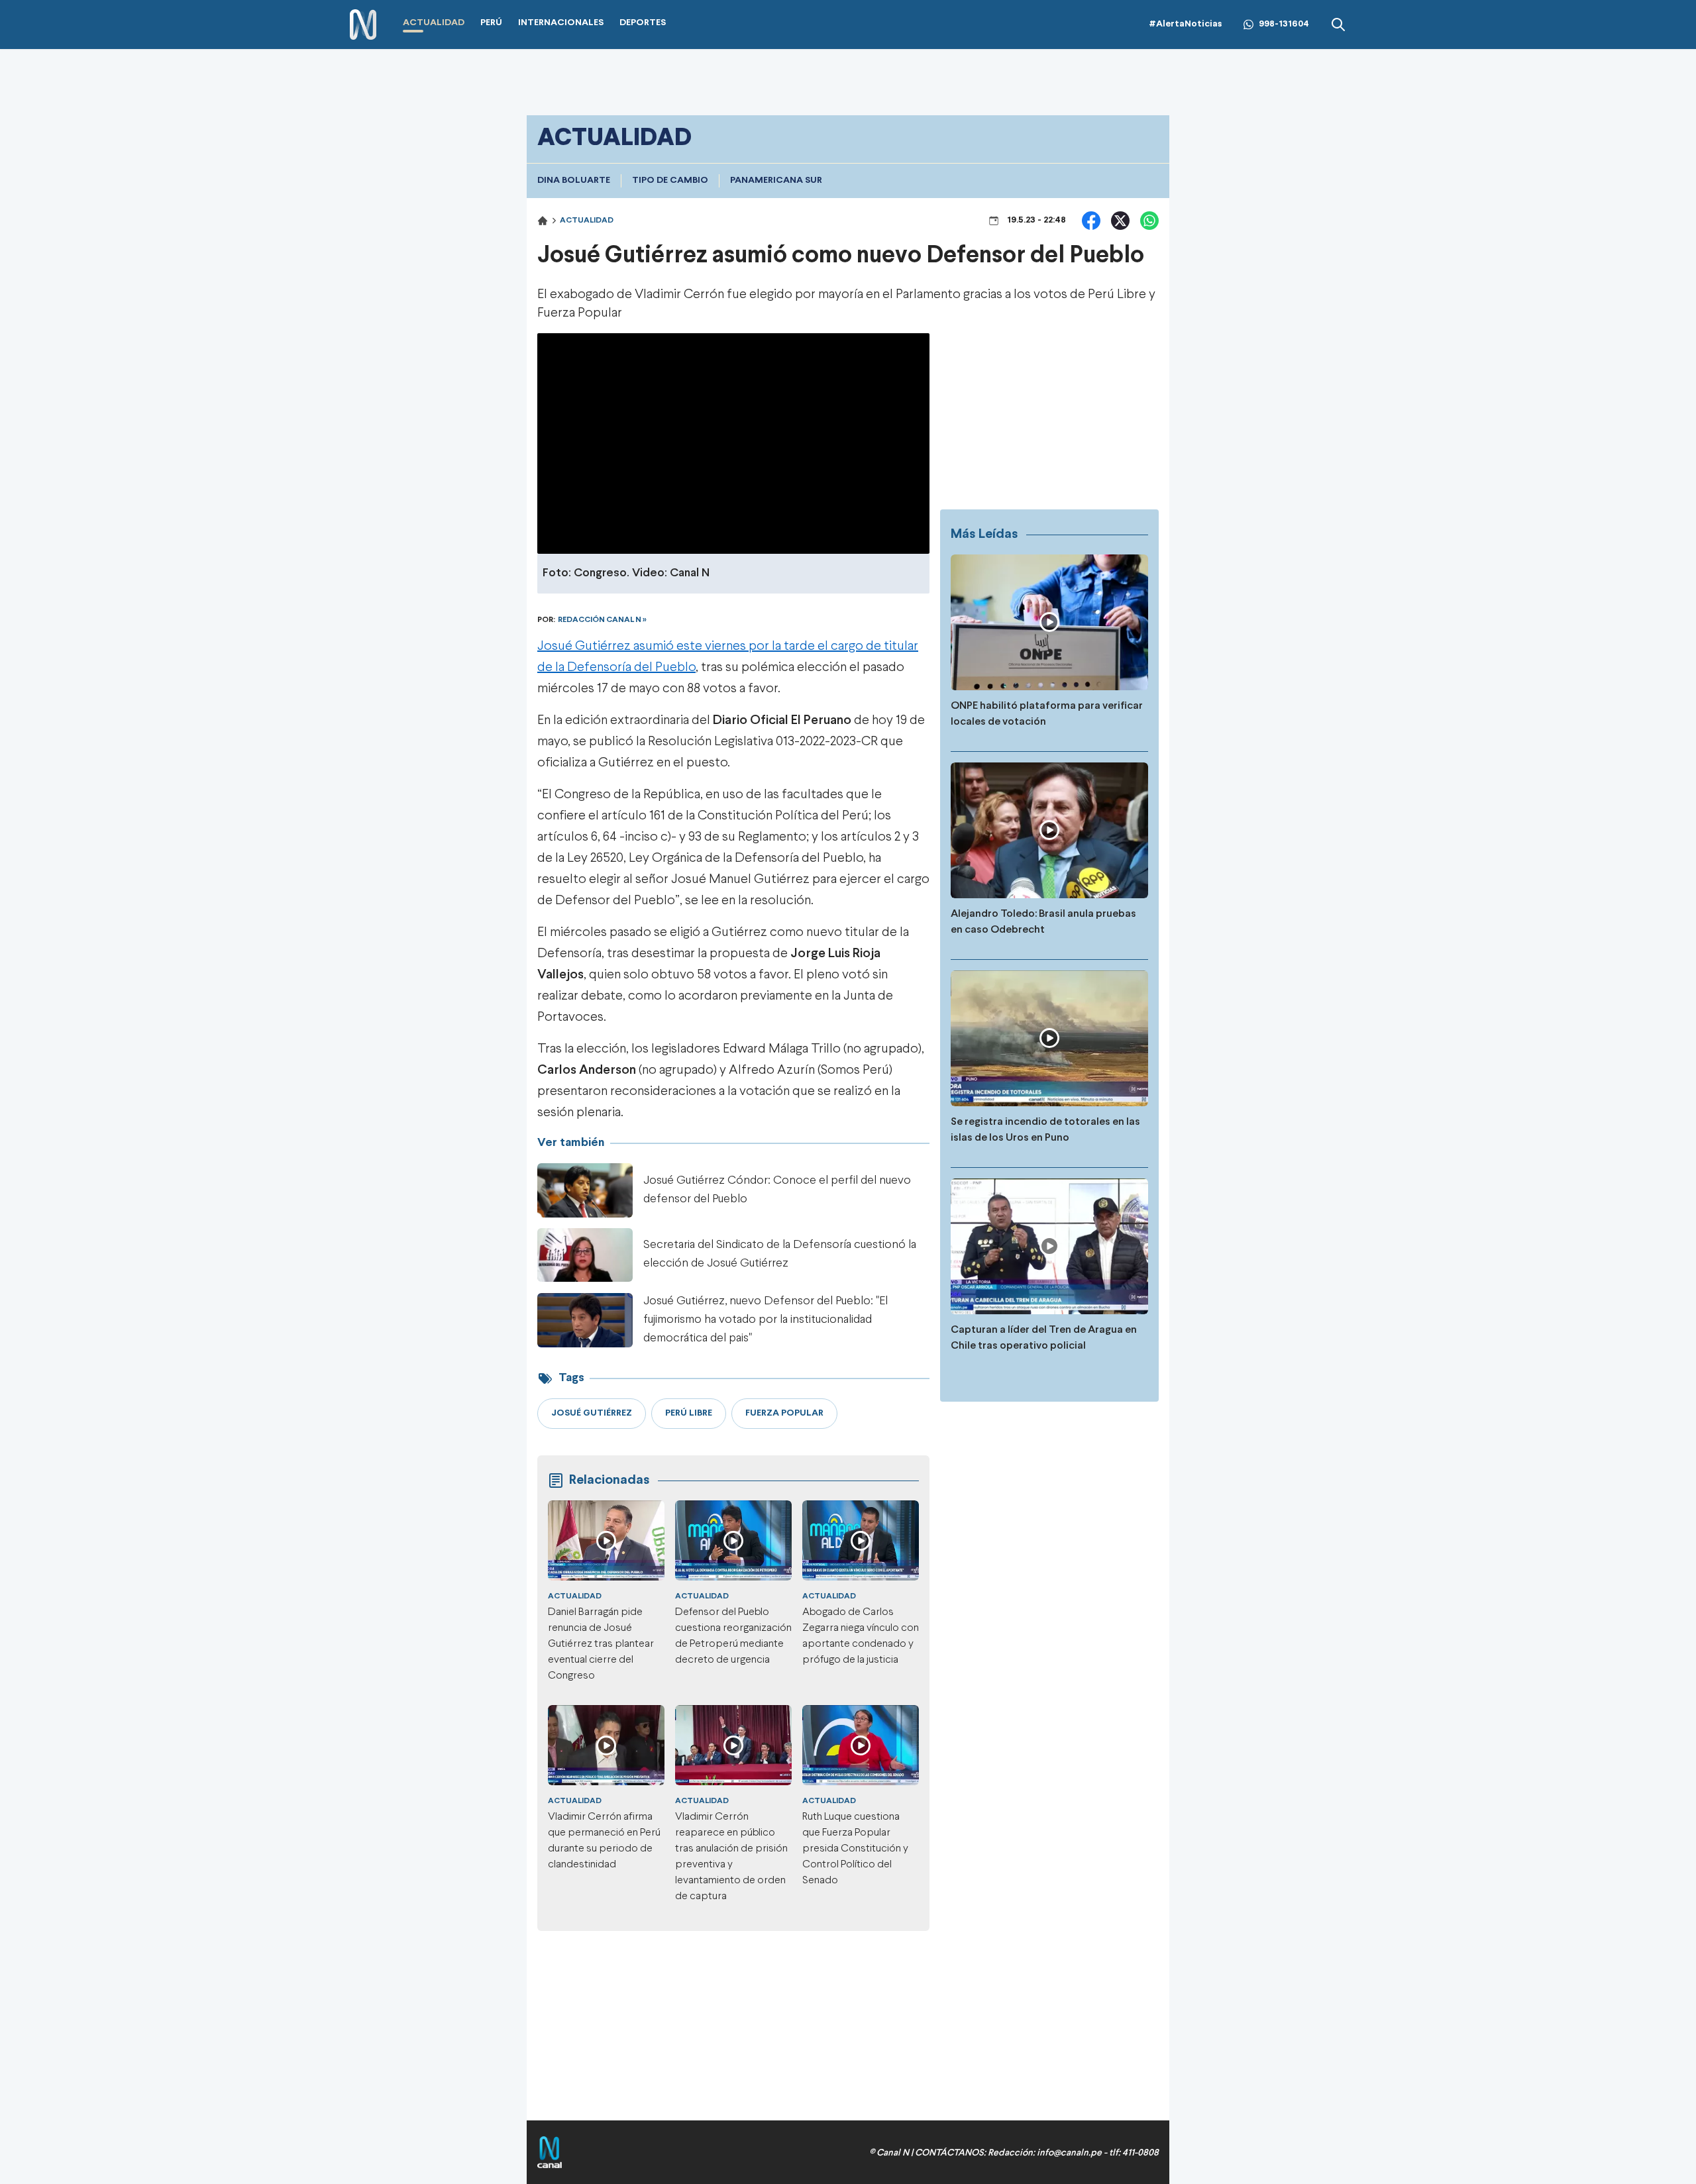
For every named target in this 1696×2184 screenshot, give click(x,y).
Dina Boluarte (574, 181)
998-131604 (1284, 24)
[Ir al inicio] (363, 25)
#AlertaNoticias (1186, 24)
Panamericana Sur (776, 181)
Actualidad (587, 221)
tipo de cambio (670, 181)
